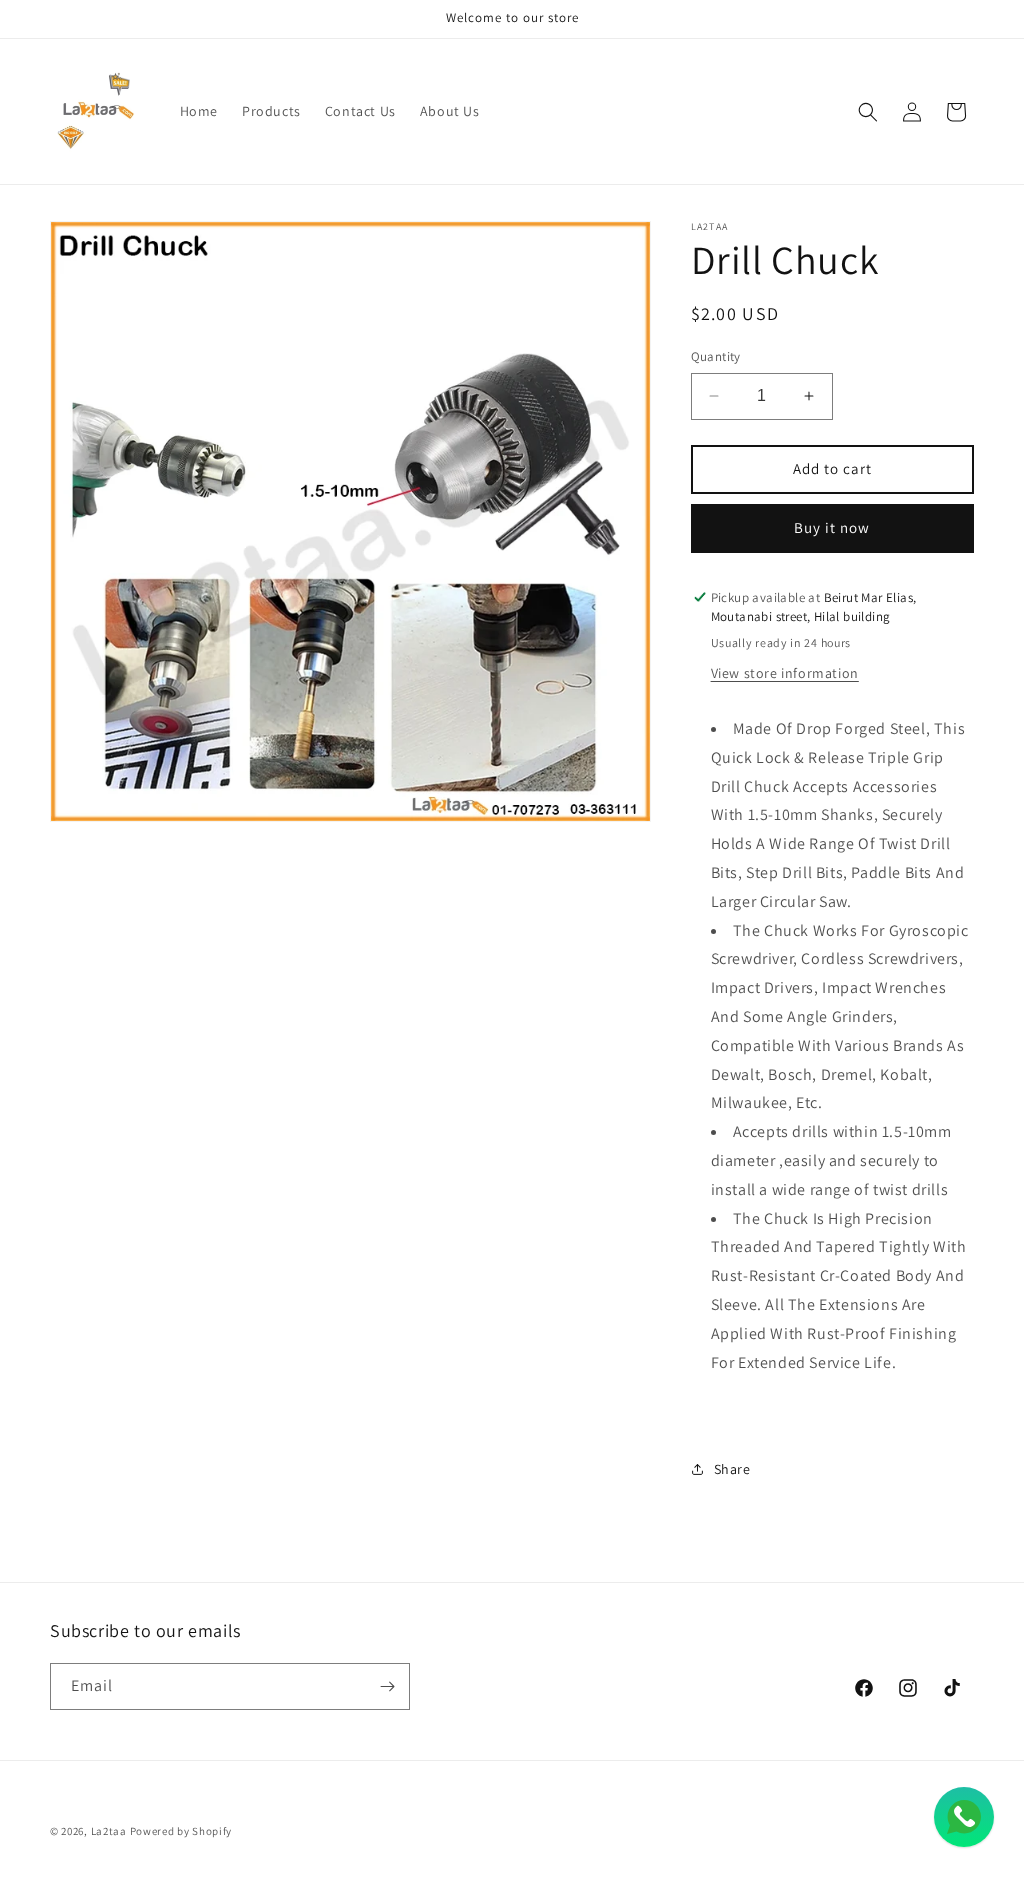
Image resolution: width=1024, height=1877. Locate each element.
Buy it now (832, 527)
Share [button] (732, 1469)
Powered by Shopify (181, 1831)
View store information (785, 673)
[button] (868, 112)
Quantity (716, 356)
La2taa (109, 1831)
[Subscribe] (387, 1686)
